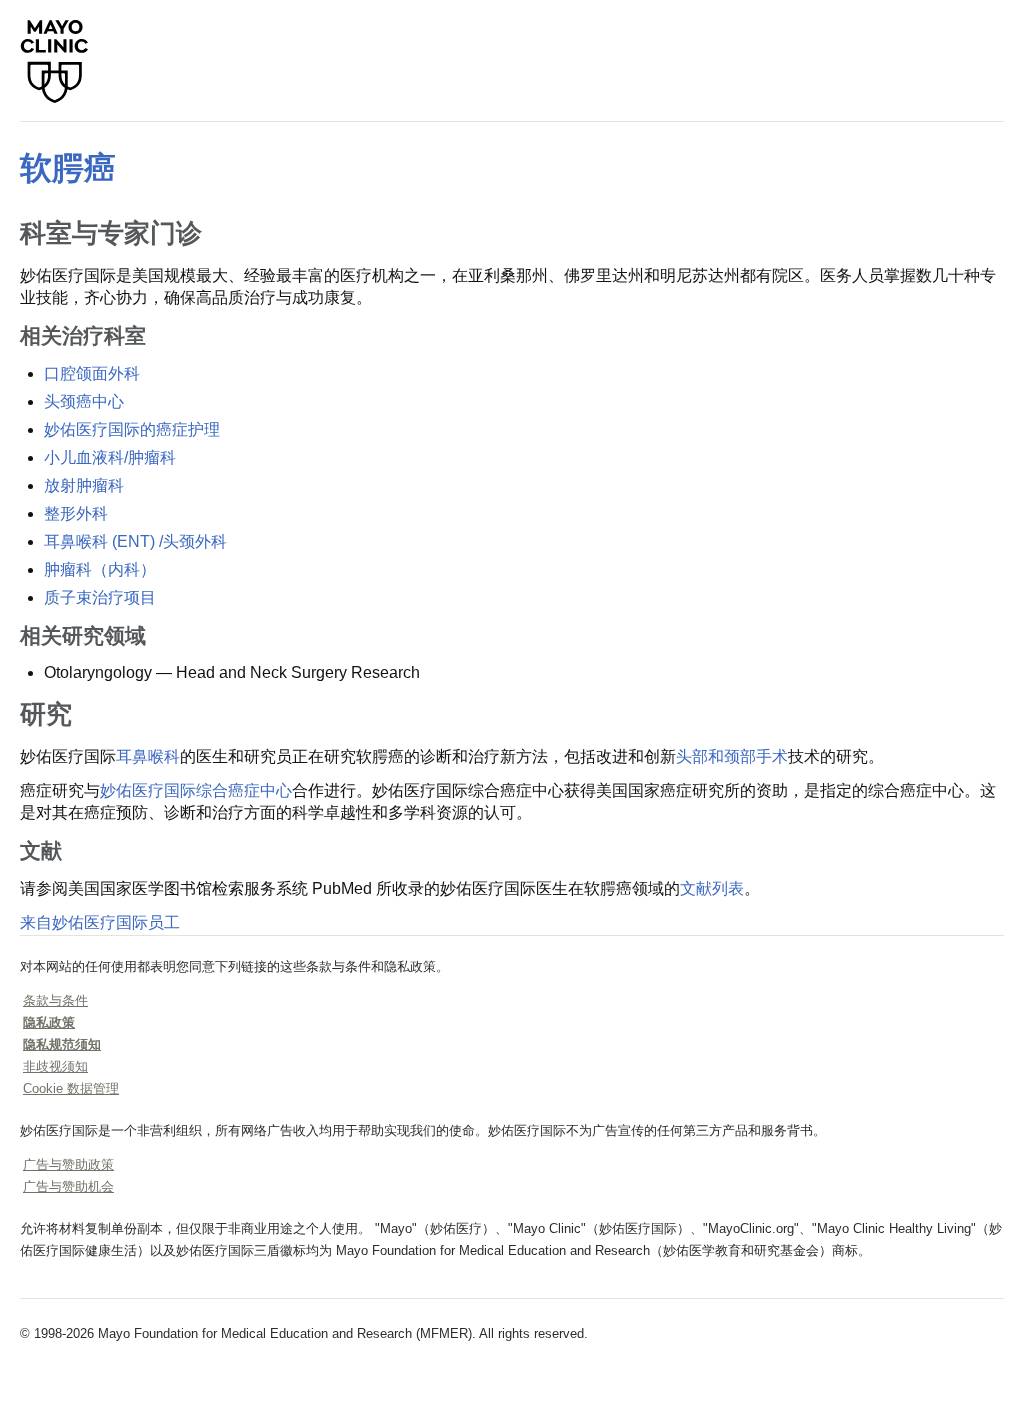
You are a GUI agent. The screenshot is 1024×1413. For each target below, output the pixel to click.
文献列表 (712, 888)
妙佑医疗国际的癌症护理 (132, 429)
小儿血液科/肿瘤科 (110, 457)
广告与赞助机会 (68, 1186)
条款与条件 (55, 1000)
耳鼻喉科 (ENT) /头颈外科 (135, 541)
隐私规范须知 (62, 1044)
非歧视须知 (55, 1066)
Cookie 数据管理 (71, 1088)
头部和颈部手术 (732, 756)
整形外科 (76, 513)
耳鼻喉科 (148, 756)
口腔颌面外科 (92, 373)
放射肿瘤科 (84, 485)
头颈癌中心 (84, 401)
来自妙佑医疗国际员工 (100, 922)
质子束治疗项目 (100, 597)
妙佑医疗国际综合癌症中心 (196, 790)
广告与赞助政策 (68, 1164)
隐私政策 (49, 1022)
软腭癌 (68, 168)
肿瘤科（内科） (100, 569)
